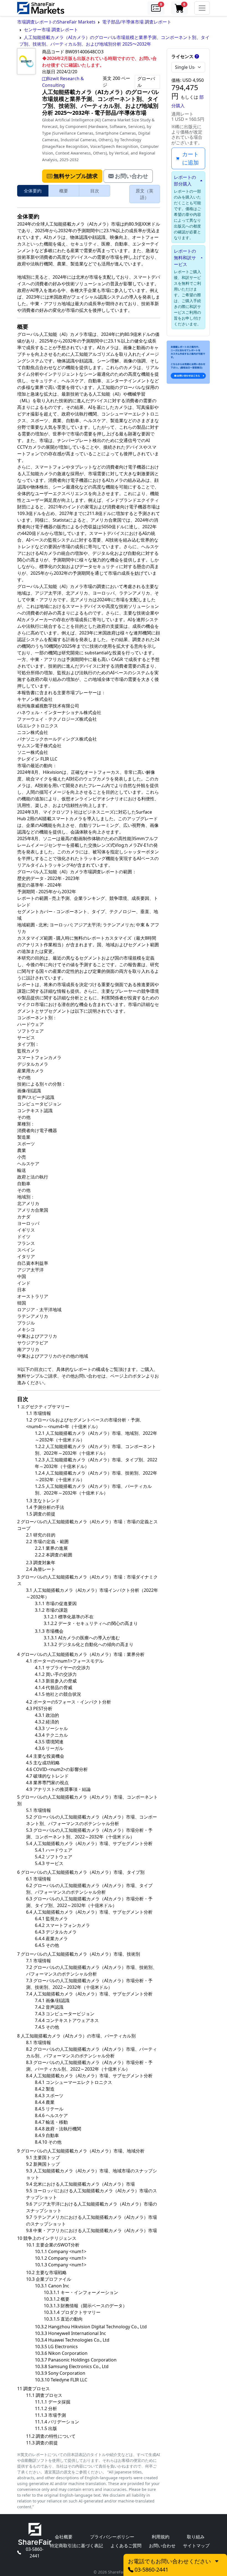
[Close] (217, 2561)
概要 (64, 191)
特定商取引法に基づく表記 (76, 2546)
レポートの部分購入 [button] (185, 181)
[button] (156, 8)
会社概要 (64, 2537)
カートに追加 (190, 158)
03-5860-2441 (35, 2553)
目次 (95, 191)
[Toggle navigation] (202, 8)
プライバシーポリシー (112, 2537)
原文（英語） (145, 194)
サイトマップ (196, 2546)
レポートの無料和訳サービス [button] (185, 258)
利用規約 (161, 2537)
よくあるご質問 (126, 2546)
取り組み (196, 2537)
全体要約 (33, 191)
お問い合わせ (162, 2546)
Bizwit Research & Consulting (63, 82)
